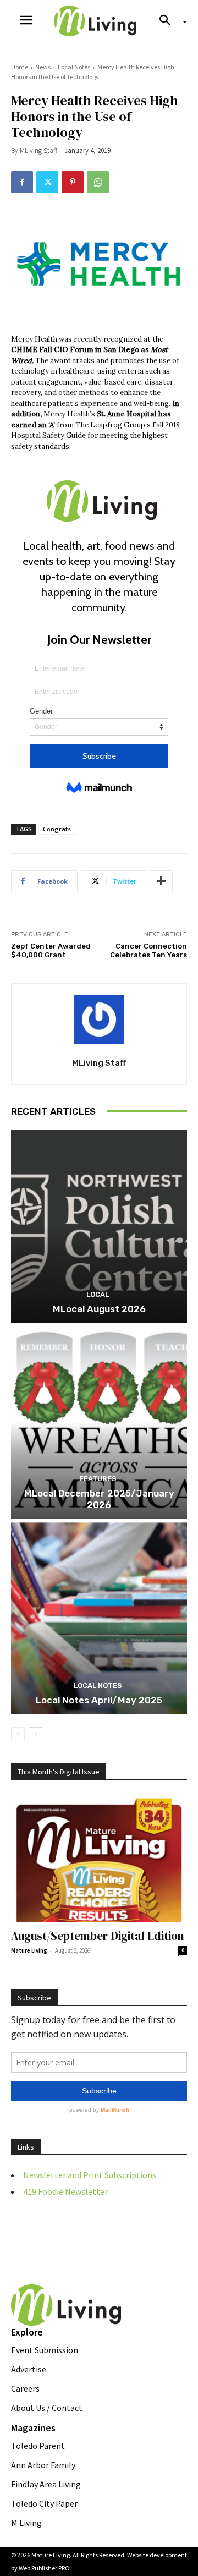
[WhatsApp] (98, 182)
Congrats (57, 829)
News (43, 67)
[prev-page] (18, 1734)
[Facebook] (22, 182)
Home (20, 67)
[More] (161, 881)
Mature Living (29, 1950)
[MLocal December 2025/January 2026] (99, 1422)
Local (98, 1294)
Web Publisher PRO (44, 2568)
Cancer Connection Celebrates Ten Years (148, 951)
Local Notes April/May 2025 (99, 1700)
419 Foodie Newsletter (65, 2191)
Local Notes (74, 67)
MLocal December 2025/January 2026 (99, 1499)
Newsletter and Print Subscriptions (90, 2175)
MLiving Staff (38, 150)
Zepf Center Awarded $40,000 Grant (51, 951)
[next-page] (35, 1734)
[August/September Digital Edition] (99, 1858)
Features (98, 1479)
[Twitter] (47, 182)
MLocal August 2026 (99, 1309)
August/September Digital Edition (98, 1936)
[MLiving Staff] (99, 1020)
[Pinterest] (73, 182)
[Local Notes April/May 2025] (99, 1618)
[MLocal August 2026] (99, 1226)
